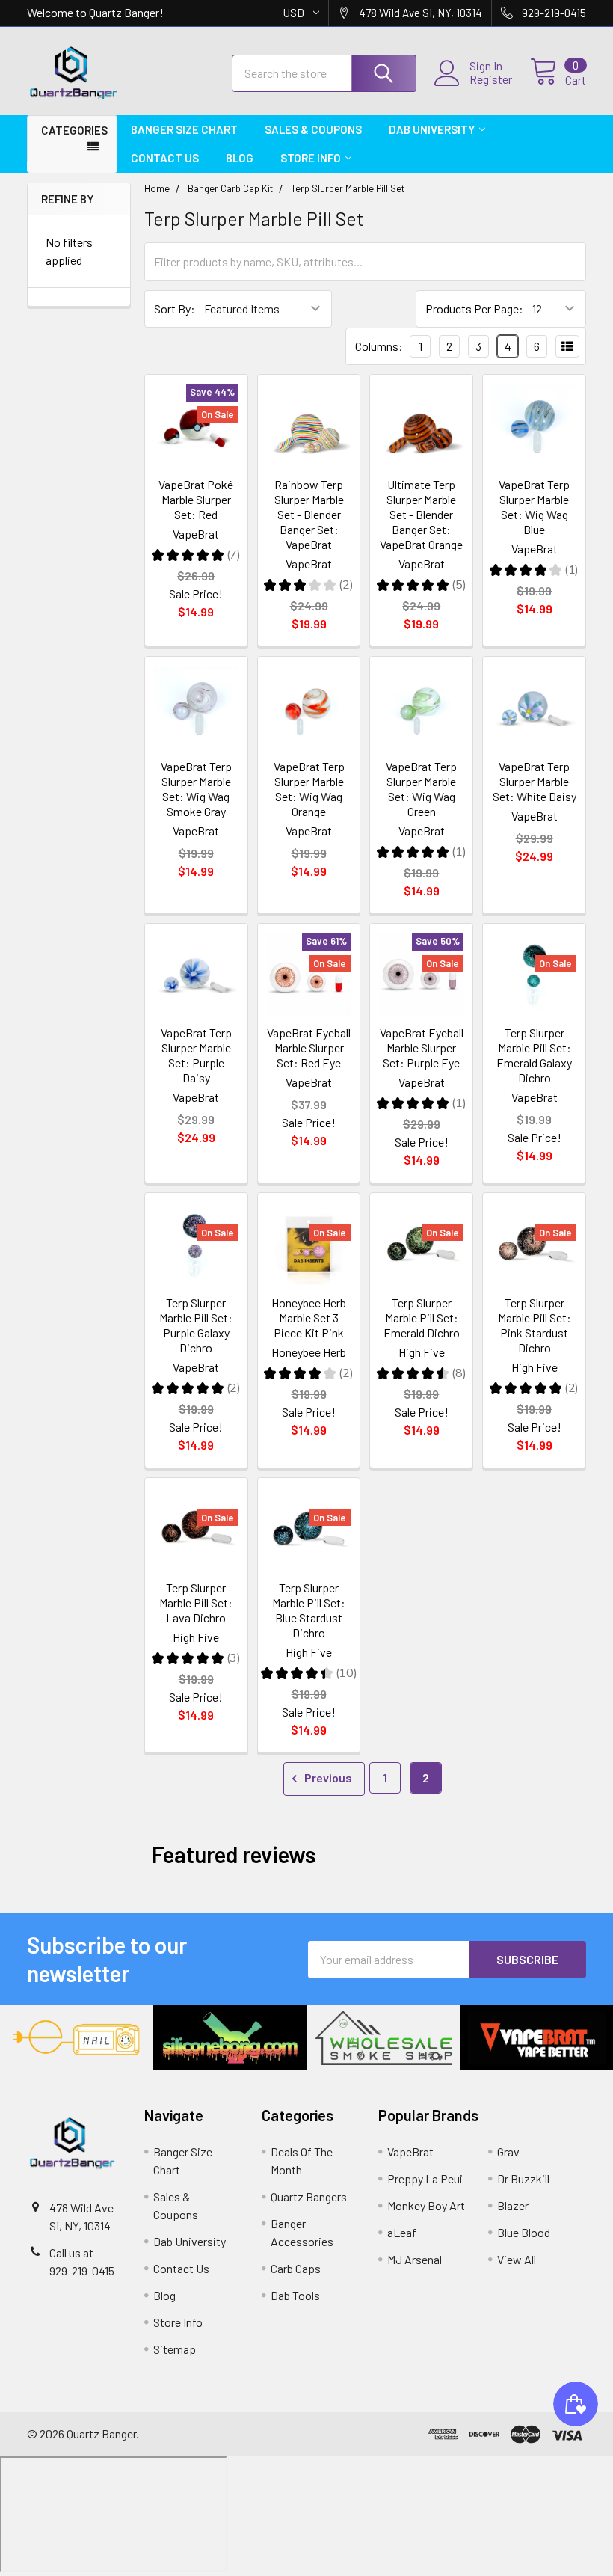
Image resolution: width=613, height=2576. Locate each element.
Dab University (432, 129)
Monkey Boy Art (426, 2205)
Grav (508, 2152)
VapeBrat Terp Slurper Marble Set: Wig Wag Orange (309, 789)
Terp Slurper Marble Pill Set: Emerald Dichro (422, 1318)
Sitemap (175, 2349)
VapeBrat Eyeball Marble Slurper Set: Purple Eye (422, 1048)
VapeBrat (410, 2152)
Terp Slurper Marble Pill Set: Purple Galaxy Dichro (196, 1325)
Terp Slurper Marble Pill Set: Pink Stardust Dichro (535, 1325)
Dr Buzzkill (523, 2178)
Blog (240, 158)
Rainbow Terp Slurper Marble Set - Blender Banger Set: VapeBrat (309, 514)
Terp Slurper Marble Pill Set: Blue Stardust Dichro (309, 1610)
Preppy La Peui (425, 2178)
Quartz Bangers (309, 2196)
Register (491, 79)
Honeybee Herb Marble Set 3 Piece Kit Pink (309, 1318)
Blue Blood (524, 2232)
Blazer (513, 2205)
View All (517, 2259)
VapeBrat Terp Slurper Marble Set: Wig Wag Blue (534, 507)
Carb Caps (296, 2268)
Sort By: (175, 309)
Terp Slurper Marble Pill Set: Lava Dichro (196, 1603)
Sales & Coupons (313, 129)
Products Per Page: (474, 309)
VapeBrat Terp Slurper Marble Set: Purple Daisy (196, 1055)
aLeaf (402, 2232)
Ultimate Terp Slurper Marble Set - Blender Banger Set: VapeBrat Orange (421, 514)
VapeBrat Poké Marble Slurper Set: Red (196, 499)
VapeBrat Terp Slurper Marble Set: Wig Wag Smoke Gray (196, 789)
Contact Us (165, 158)
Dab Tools (295, 2295)
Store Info (311, 158)
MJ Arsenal (415, 2259)
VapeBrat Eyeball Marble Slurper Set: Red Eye (309, 1048)
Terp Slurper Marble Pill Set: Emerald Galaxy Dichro (534, 1055)
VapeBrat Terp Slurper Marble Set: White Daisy (535, 781)
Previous (327, 1778)
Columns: (379, 346)
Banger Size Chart (184, 129)
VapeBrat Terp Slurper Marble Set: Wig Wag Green (421, 789)
